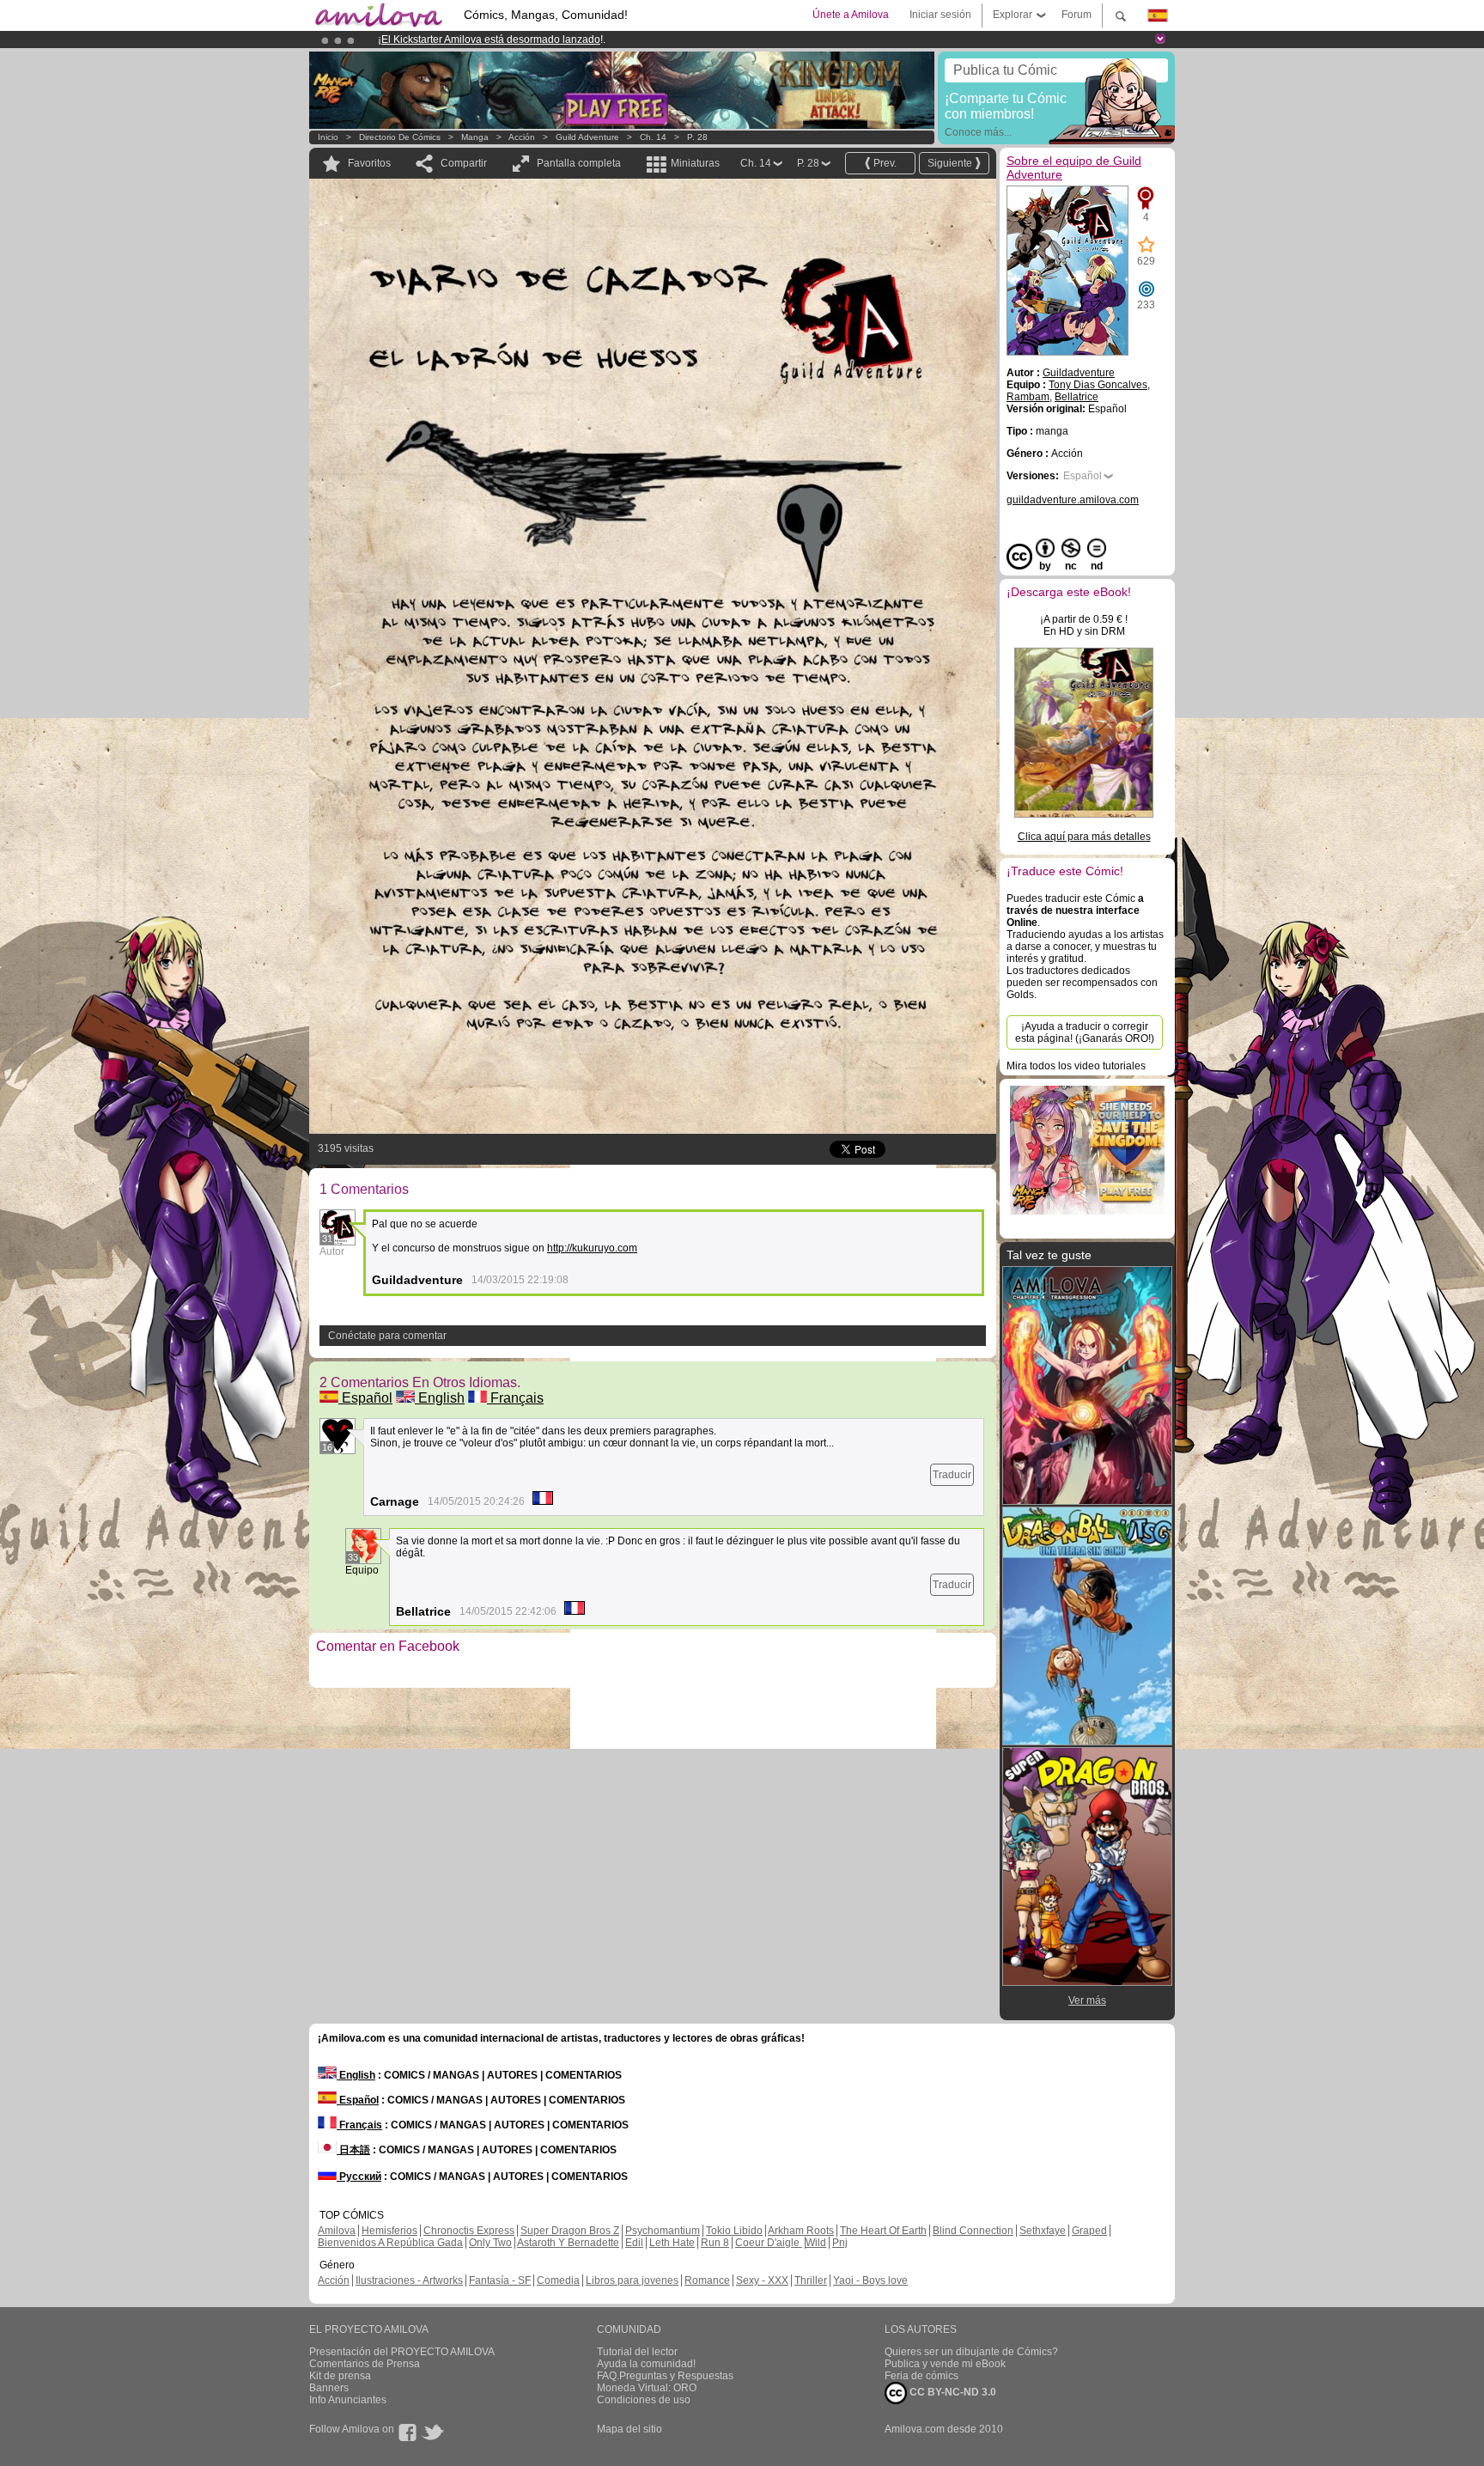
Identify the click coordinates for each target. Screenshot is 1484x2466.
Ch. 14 (653, 137)
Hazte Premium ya (647, 40)
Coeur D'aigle (769, 2243)
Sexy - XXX (762, 2280)
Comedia (558, 2280)
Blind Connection (973, 2231)
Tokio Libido (734, 2231)
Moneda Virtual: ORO (647, 2388)
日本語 (353, 2150)
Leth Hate (672, 2243)
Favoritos (369, 163)
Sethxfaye (1043, 2231)
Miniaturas (695, 163)
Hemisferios (389, 2231)
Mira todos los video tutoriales (1076, 1066)
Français (515, 1398)
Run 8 (715, 2243)
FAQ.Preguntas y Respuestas (665, 2376)
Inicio (328, 137)
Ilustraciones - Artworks (409, 2280)
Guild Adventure (587, 137)
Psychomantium (663, 2231)
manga (475, 137)
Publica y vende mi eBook (945, 2364)
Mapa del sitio (629, 2429)
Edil (634, 2243)
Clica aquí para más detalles (1084, 837)
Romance (707, 2280)
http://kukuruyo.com (592, 1248)
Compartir (464, 163)
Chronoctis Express (469, 2231)
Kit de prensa (340, 2376)
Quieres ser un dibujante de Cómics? (971, 2352)
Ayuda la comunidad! (646, 2364)
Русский (359, 2177)
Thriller (811, 2280)
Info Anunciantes (348, 2400)
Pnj (840, 2243)
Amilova (337, 2231)
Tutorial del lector (637, 2352)
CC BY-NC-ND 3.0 (952, 2392)
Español (365, 1398)
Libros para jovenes (632, 2280)
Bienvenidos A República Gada (390, 2243)
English (440, 1398)
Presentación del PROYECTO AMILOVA (402, 2352)
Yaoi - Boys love (870, 2280)
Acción (522, 137)
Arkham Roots (801, 2231)
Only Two (490, 2243)
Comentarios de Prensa (365, 2364)
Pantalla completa (579, 163)
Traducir (952, 1475)
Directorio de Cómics (400, 137)
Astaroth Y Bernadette (568, 2243)
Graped (1089, 2231)
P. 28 (697, 137)
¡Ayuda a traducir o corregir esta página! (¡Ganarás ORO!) (1085, 1032)
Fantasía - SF (500, 2280)
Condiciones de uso (644, 2400)
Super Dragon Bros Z (570, 2231)
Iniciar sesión (940, 15)
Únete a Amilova (851, 15)
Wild (816, 2243)
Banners (329, 2388)
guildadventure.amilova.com (1073, 500)
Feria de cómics (921, 2376)
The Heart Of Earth (883, 2231)
